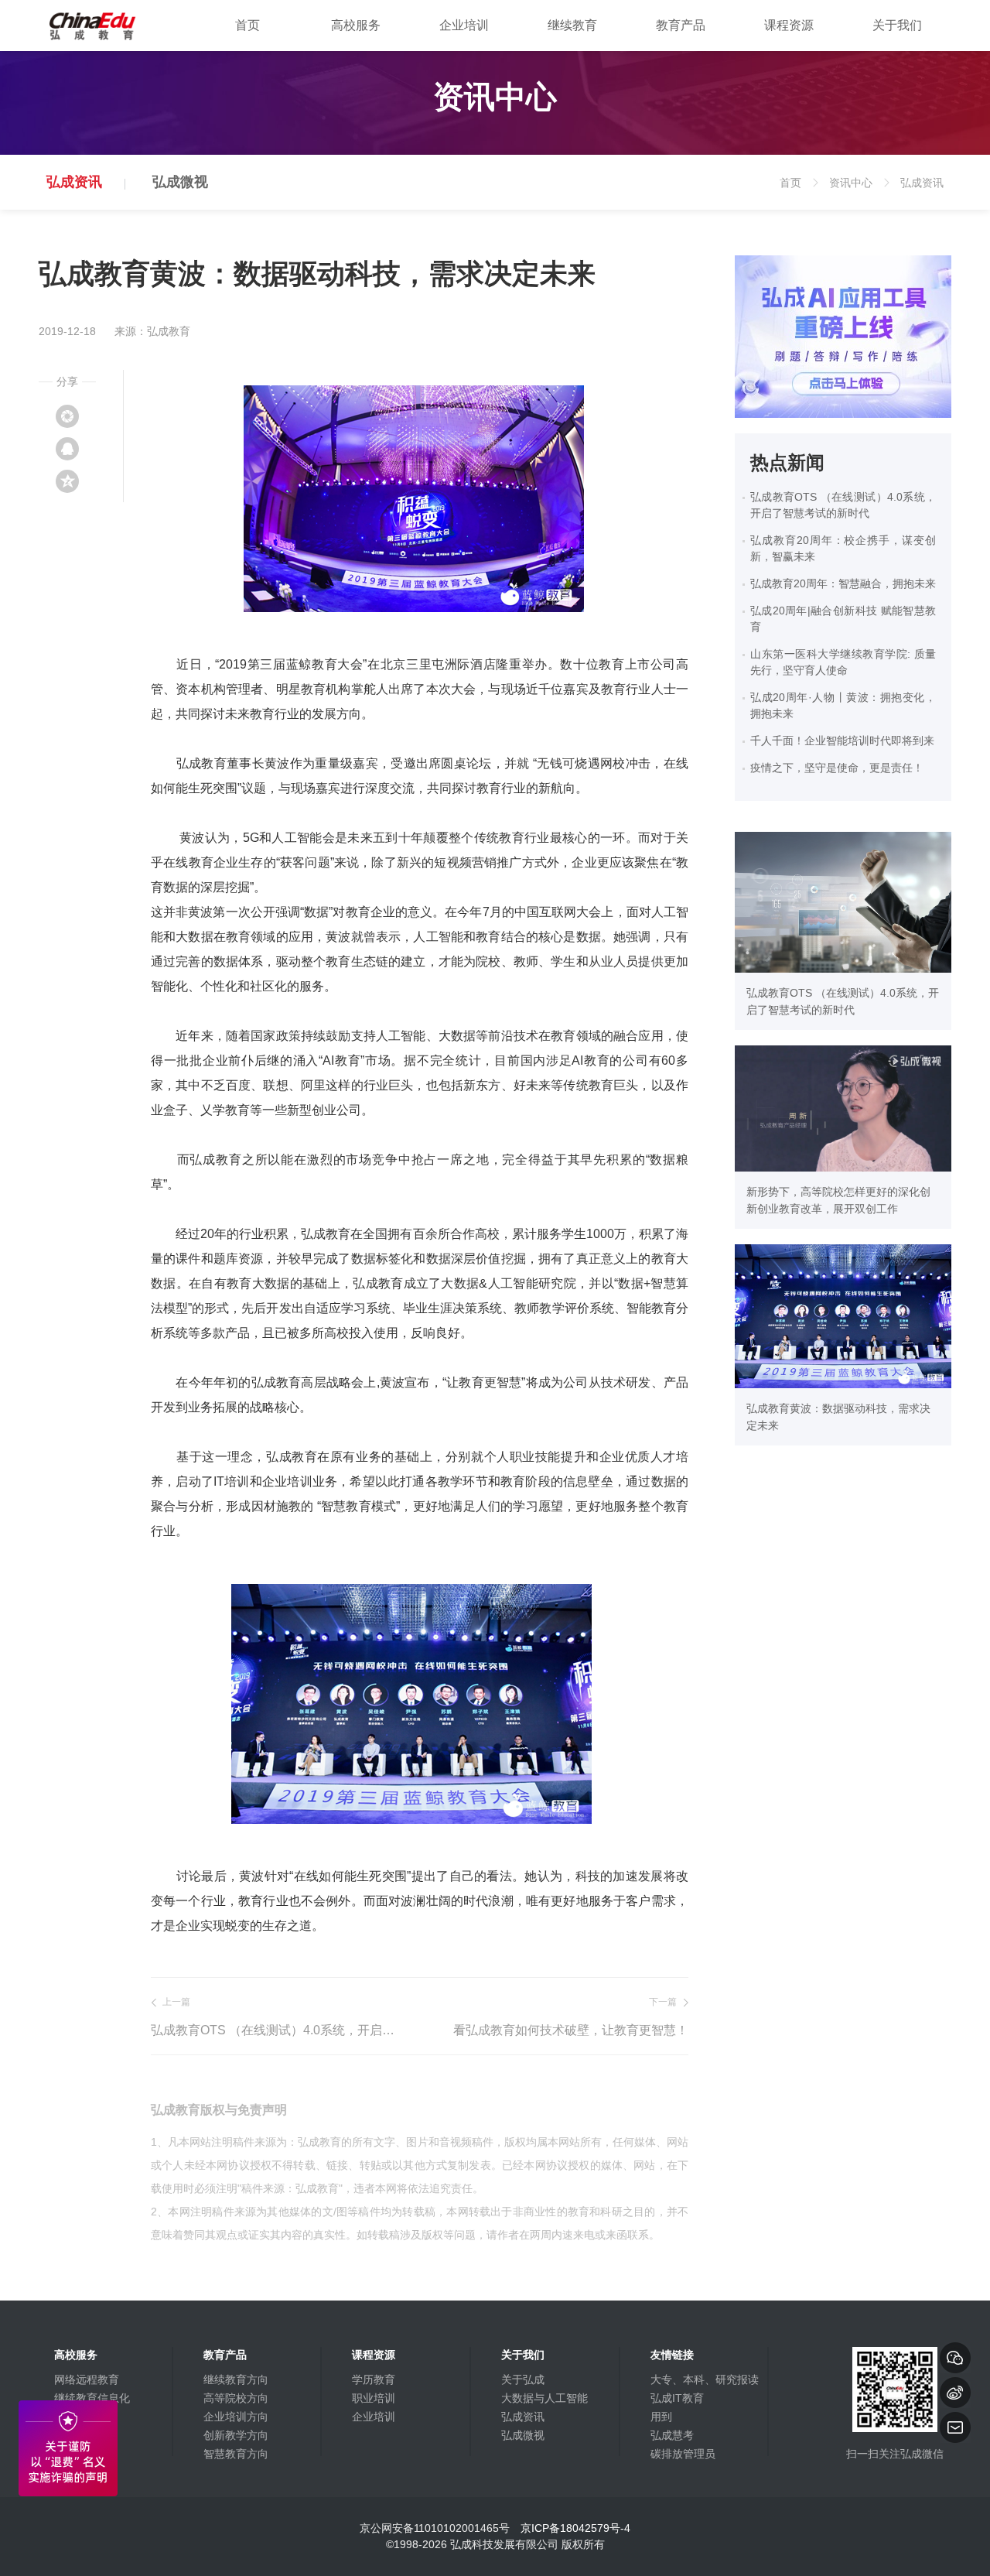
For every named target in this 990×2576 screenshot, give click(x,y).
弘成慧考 (672, 2435)
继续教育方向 (236, 2379)
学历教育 (374, 2379)
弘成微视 (180, 182)
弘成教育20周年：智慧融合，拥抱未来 (843, 583)
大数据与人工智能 (544, 2398)
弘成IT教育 (677, 2398)
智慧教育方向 (236, 2454)
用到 (661, 2417)
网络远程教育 (87, 2379)
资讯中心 (858, 193)
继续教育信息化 (92, 2398)
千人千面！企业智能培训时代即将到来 (842, 741)
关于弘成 (523, 2379)
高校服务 (356, 25)
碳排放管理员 (683, 2454)
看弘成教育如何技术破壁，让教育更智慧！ (571, 2030)
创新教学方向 (236, 2435)
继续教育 (572, 25)
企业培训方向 (236, 2417)
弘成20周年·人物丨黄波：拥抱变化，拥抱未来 (843, 705)
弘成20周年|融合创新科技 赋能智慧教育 (843, 619)
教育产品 (681, 25)
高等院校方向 (236, 2398)
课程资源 (789, 25)
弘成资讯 (74, 182)
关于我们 (897, 25)
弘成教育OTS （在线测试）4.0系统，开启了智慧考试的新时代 (277, 2030)
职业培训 (374, 2398)
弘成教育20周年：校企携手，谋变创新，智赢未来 (843, 548)
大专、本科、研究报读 (705, 2379)
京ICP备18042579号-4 (575, 2528)
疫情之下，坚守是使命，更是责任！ (837, 768)
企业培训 (464, 25)
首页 (247, 25)
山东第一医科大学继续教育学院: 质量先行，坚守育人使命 (843, 662)
